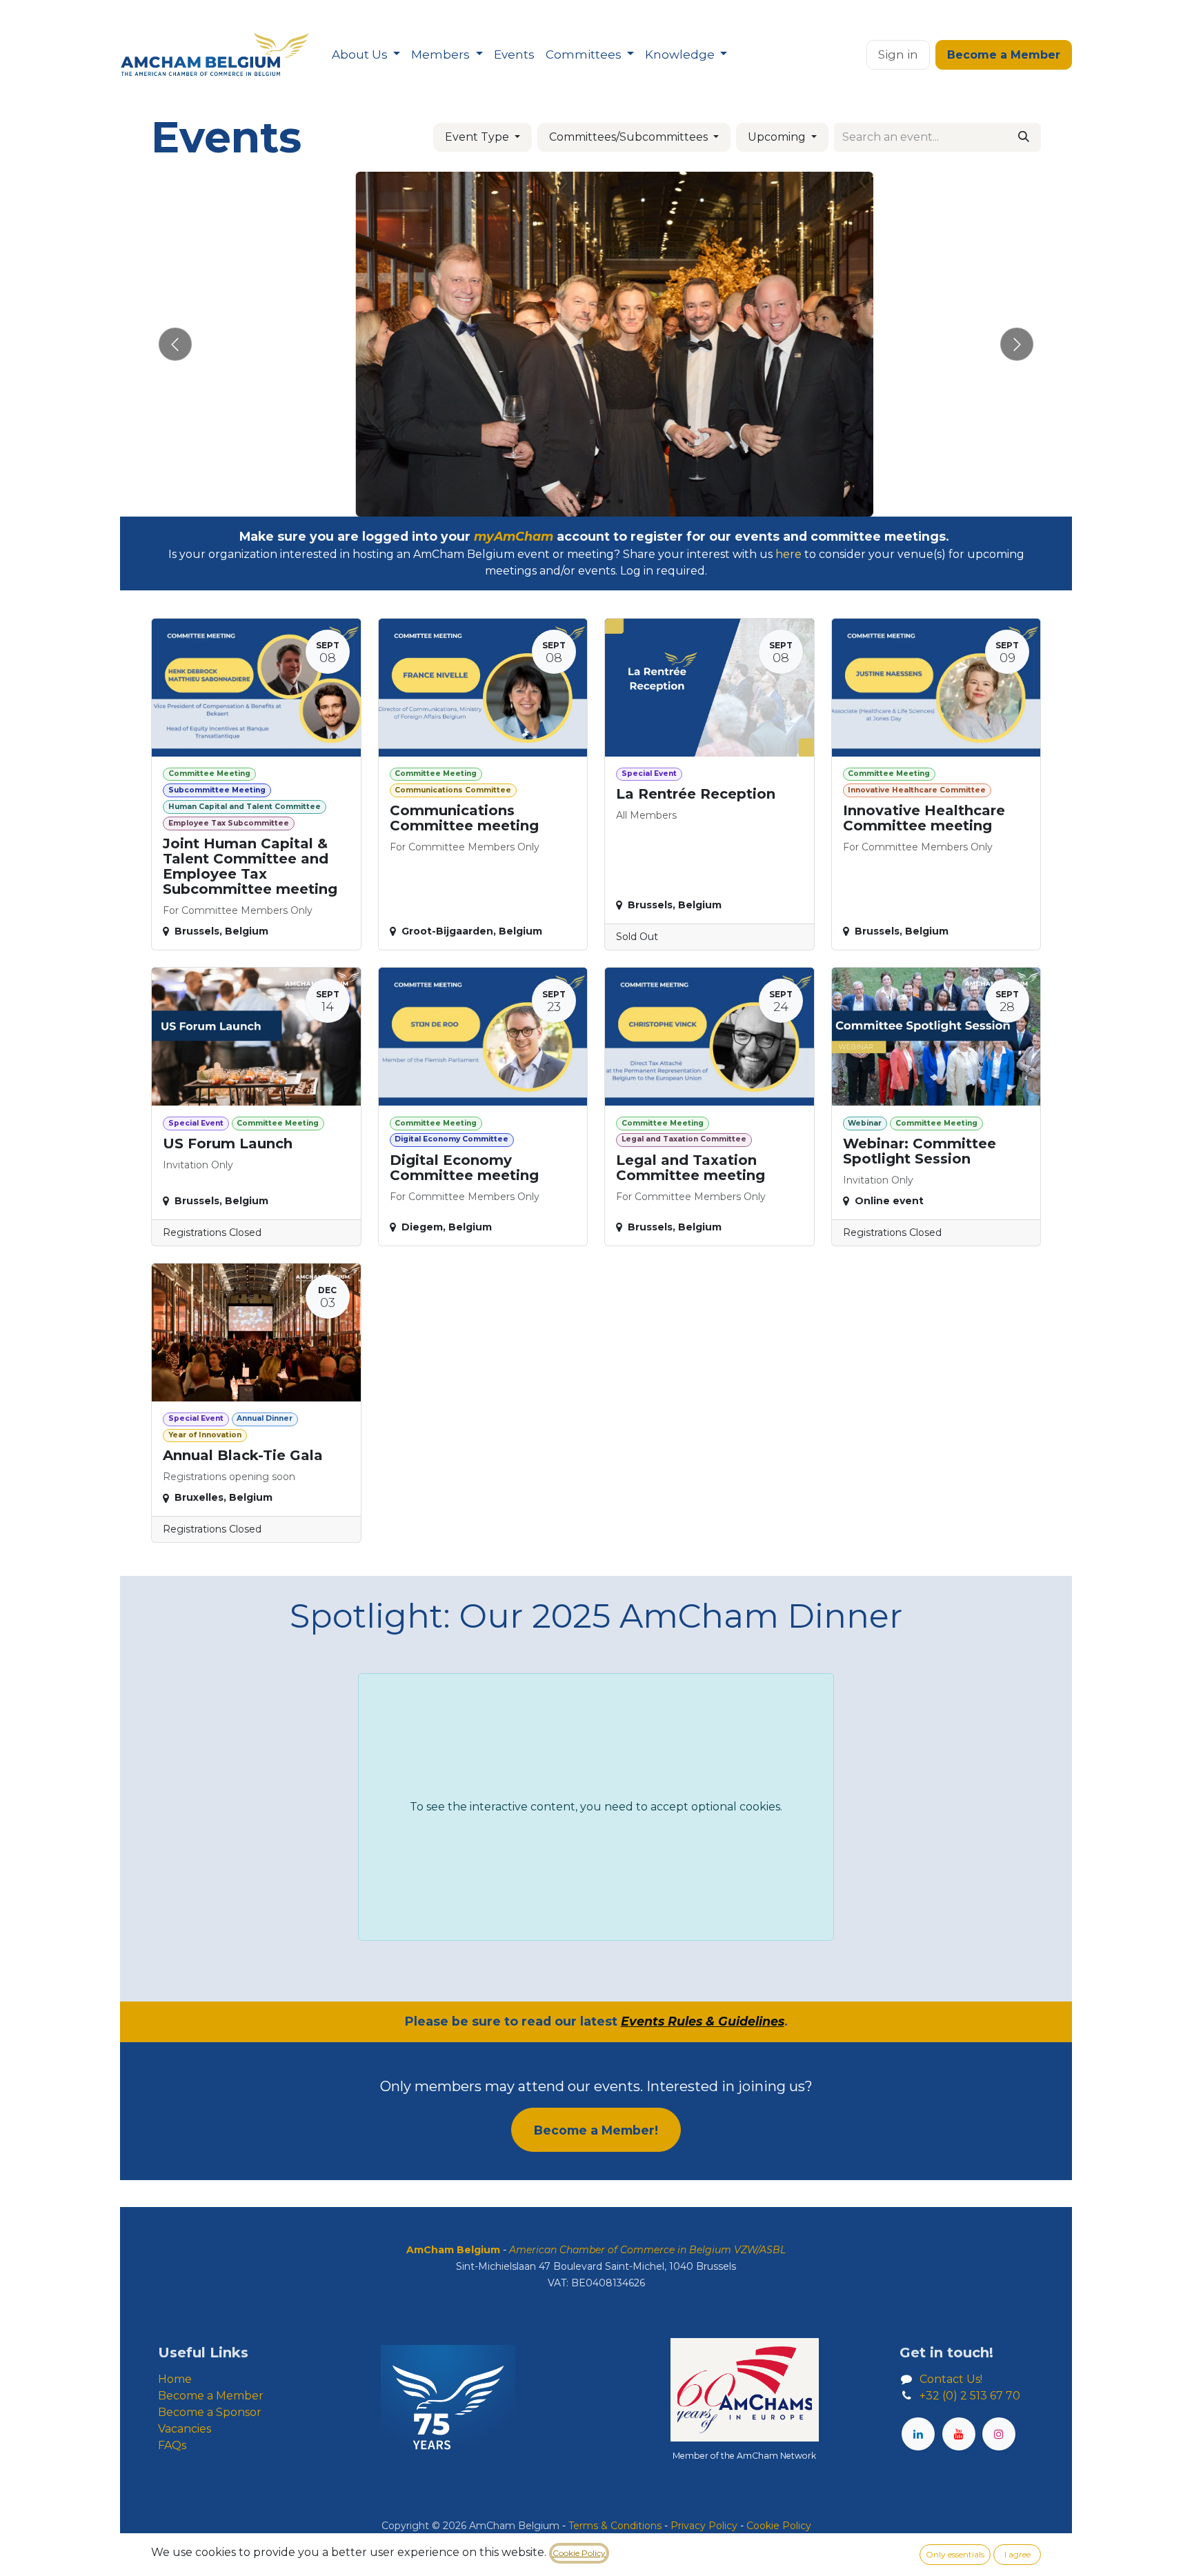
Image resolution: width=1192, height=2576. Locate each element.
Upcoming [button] (778, 137)
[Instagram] (999, 2434)
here (788, 554)
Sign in (898, 54)
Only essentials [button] (955, 2554)
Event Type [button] (478, 137)
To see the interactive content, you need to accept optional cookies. (596, 1807)
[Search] (1024, 137)
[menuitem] (366, 55)
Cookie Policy (579, 2553)
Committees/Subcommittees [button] (630, 137)
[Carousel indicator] (571, 501)
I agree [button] (1017, 2554)
